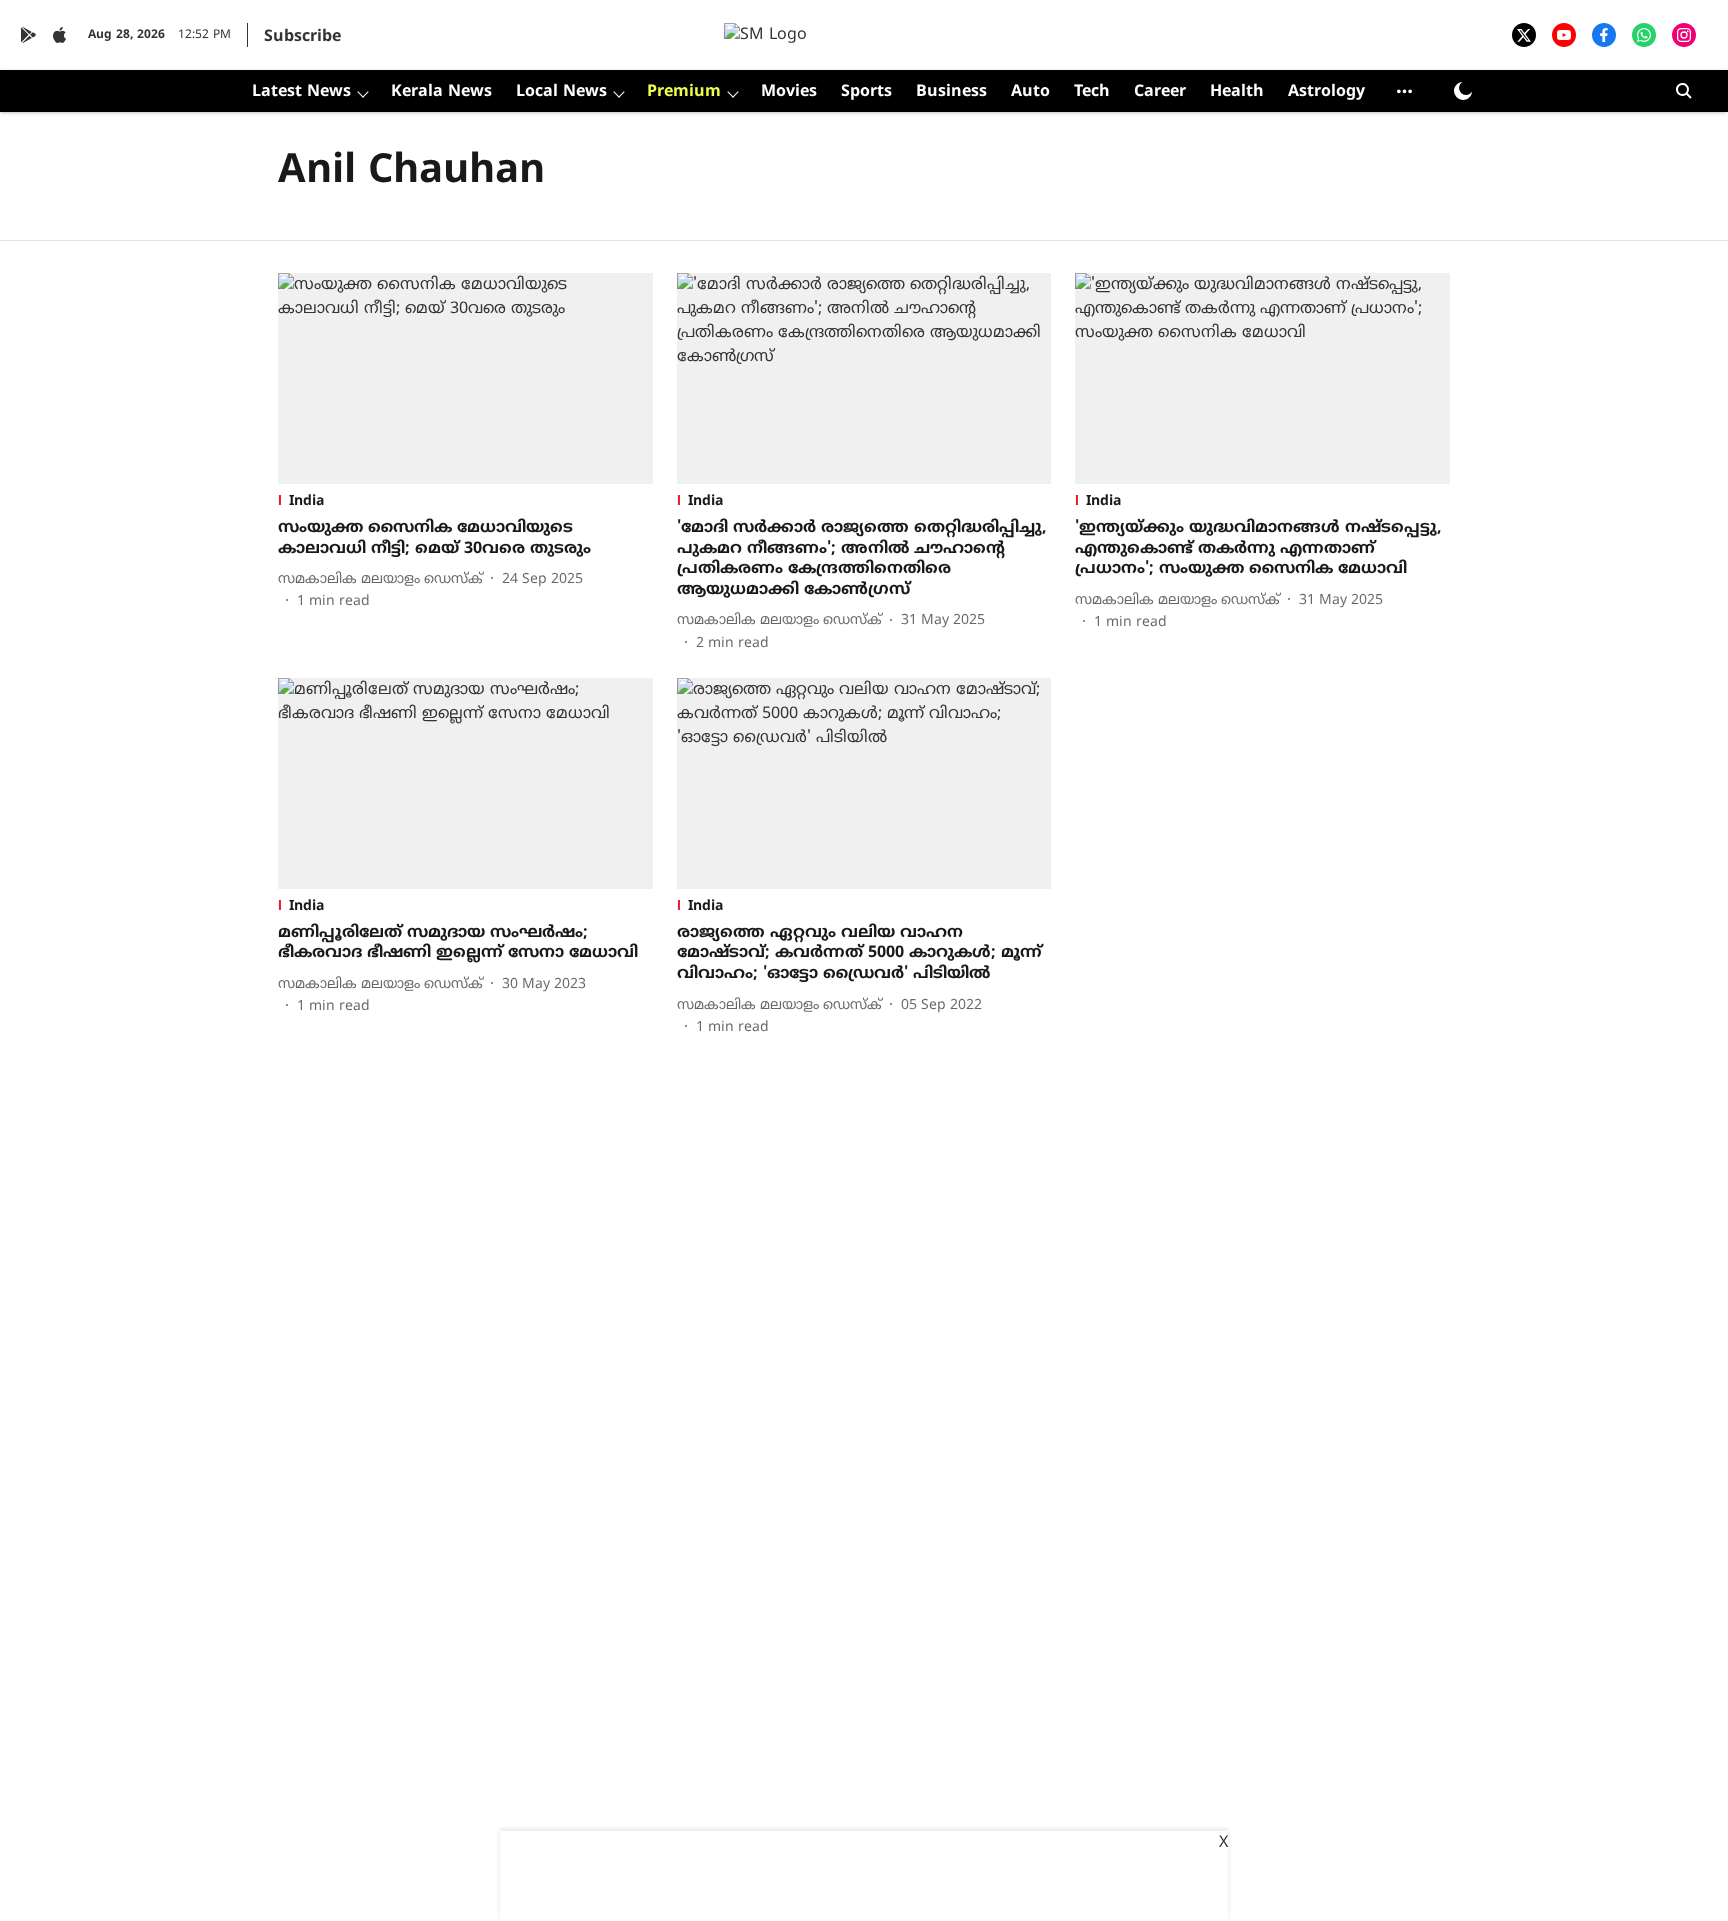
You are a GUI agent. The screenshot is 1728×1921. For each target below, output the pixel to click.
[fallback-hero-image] (465, 378)
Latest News (301, 92)
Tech (1092, 92)
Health (1237, 92)
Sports (866, 92)
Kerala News (441, 92)
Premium (684, 92)
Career (1160, 92)
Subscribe (302, 37)
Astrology (1326, 92)
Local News (561, 92)
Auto (1030, 92)
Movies (789, 92)
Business (951, 92)
